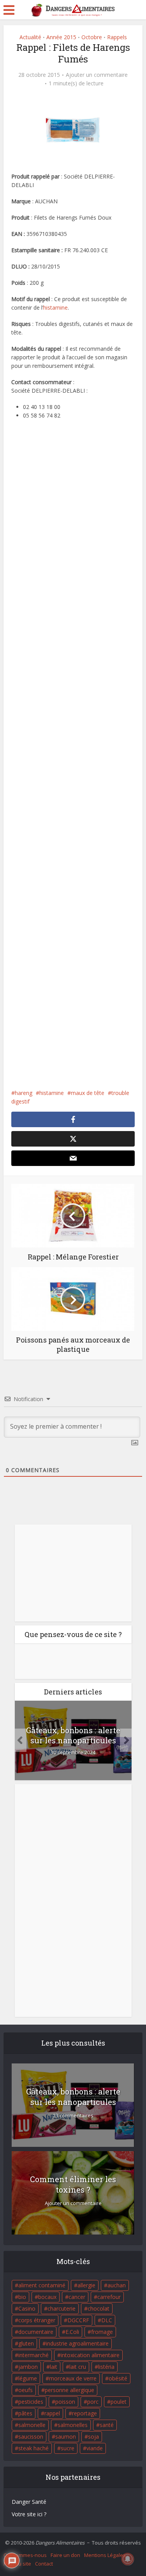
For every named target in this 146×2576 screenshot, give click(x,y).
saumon (66, 2437)
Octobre (92, 37)
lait (54, 2367)
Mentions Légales (105, 2555)
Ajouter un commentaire (97, 75)
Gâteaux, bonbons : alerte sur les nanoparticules (73, 1735)
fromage (102, 2332)
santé (107, 2425)
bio (22, 2297)
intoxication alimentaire (90, 2355)
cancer (77, 2297)
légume (28, 2378)
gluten (26, 2343)
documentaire (36, 2332)
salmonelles (73, 2425)
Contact (44, 2564)
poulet (119, 2402)
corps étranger (37, 2320)
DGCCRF (78, 2320)
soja (93, 2437)
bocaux (47, 2297)
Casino (27, 2308)
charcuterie (62, 2308)
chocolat (99, 2308)
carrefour (109, 2297)
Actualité (30, 37)
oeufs (26, 2390)
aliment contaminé (42, 2285)
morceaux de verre (73, 2378)
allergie (86, 2285)
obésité (118, 2378)
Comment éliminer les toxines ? (73, 2184)
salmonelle (32, 2425)
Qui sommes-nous (25, 2555)
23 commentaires (73, 2116)
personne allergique (69, 2390)
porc (93, 2402)
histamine (55, 307)
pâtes (25, 2413)
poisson (65, 2402)
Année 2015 (61, 37)
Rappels (117, 37)
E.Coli (72, 2332)
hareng (24, 1093)
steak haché (33, 2448)
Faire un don (65, 2555)
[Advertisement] (73, 760)
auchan (117, 2285)
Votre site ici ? (29, 2514)
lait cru (78, 2367)
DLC (107, 2320)
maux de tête (88, 1093)
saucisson (31, 2437)
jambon (28, 2367)
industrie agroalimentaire (77, 2343)
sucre (68, 2448)
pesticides (31, 2402)
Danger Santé (29, 2502)
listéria (106, 2367)
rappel (52, 2413)
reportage (84, 2413)
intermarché (33, 2355)
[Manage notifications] (128, 2559)
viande (95, 2448)
